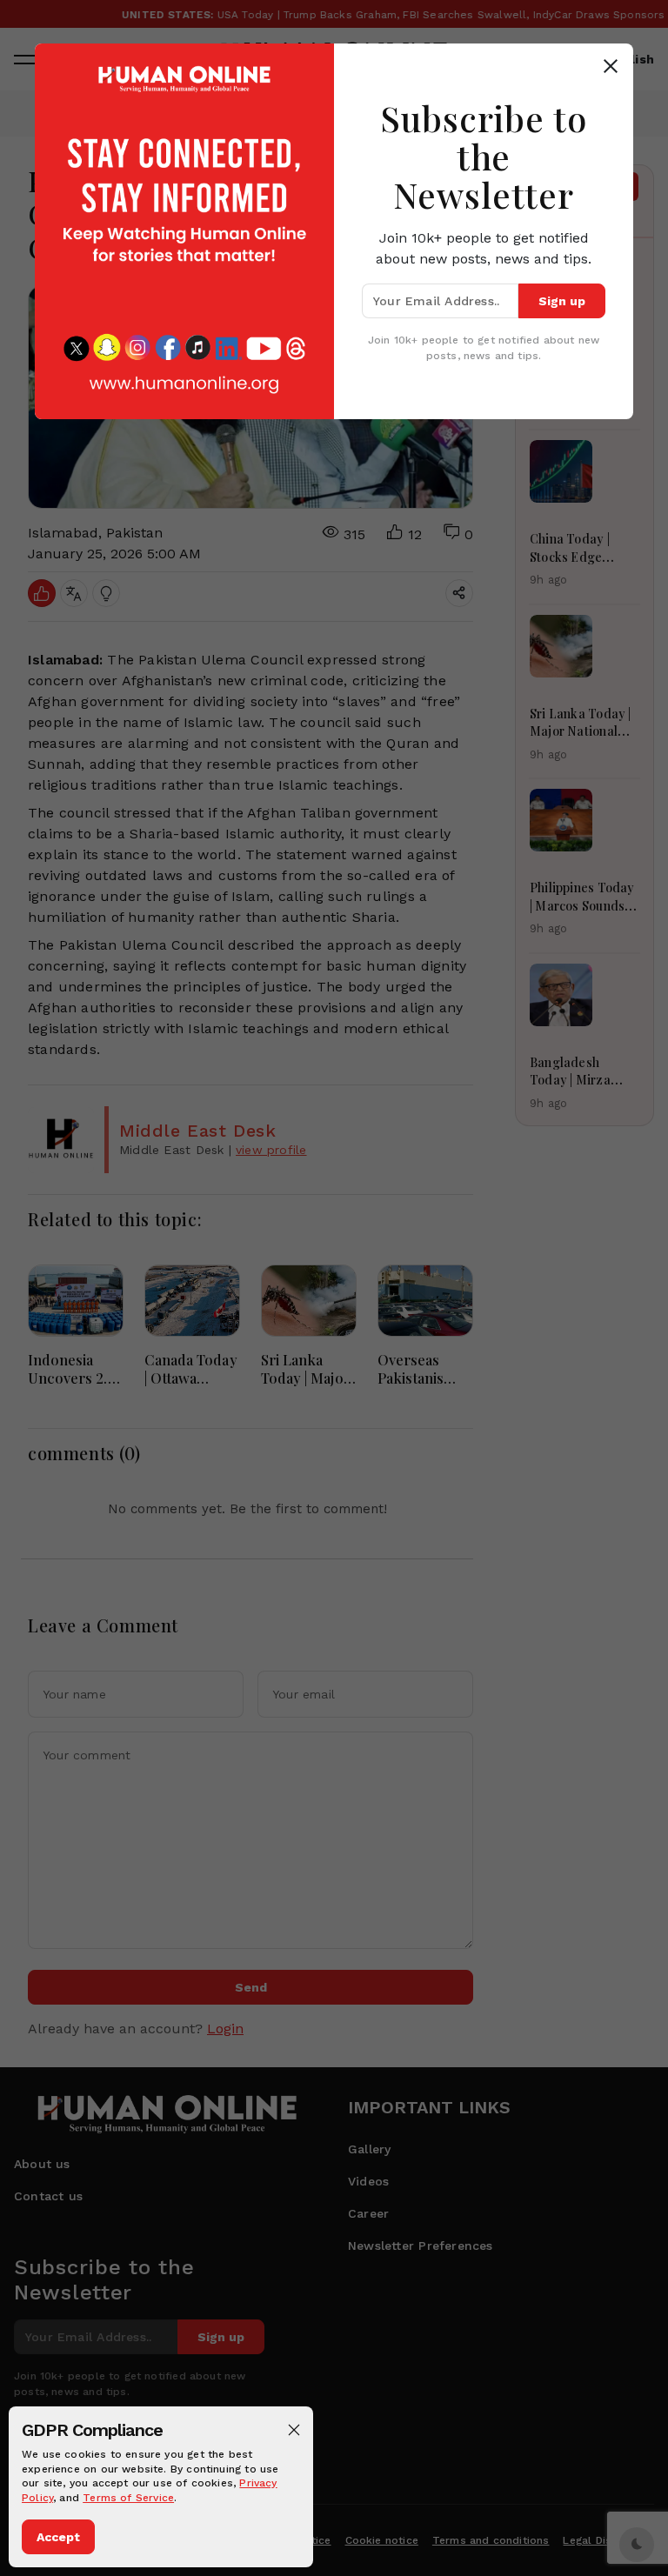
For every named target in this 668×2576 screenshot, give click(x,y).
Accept (58, 2537)
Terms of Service (128, 2498)
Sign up (562, 301)
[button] (294, 2430)
